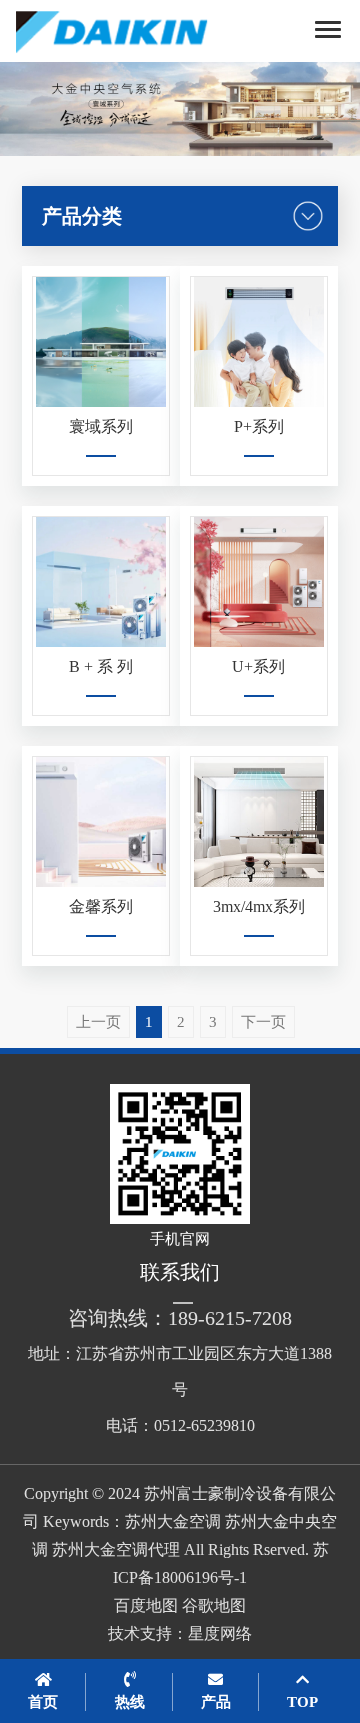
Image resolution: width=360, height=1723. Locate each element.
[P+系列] (259, 342)
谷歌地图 (214, 1605)
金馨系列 (101, 906)
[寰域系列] (101, 342)
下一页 (263, 1022)
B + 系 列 (101, 666)
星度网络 (220, 1633)
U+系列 (258, 666)
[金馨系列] (101, 822)
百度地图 (146, 1605)
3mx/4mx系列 (259, 906)
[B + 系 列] (101, 582)
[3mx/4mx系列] (259, 822)
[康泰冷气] (134, 31)
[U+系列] (259, 582)
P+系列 (259, 426)
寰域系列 (101, 426)
